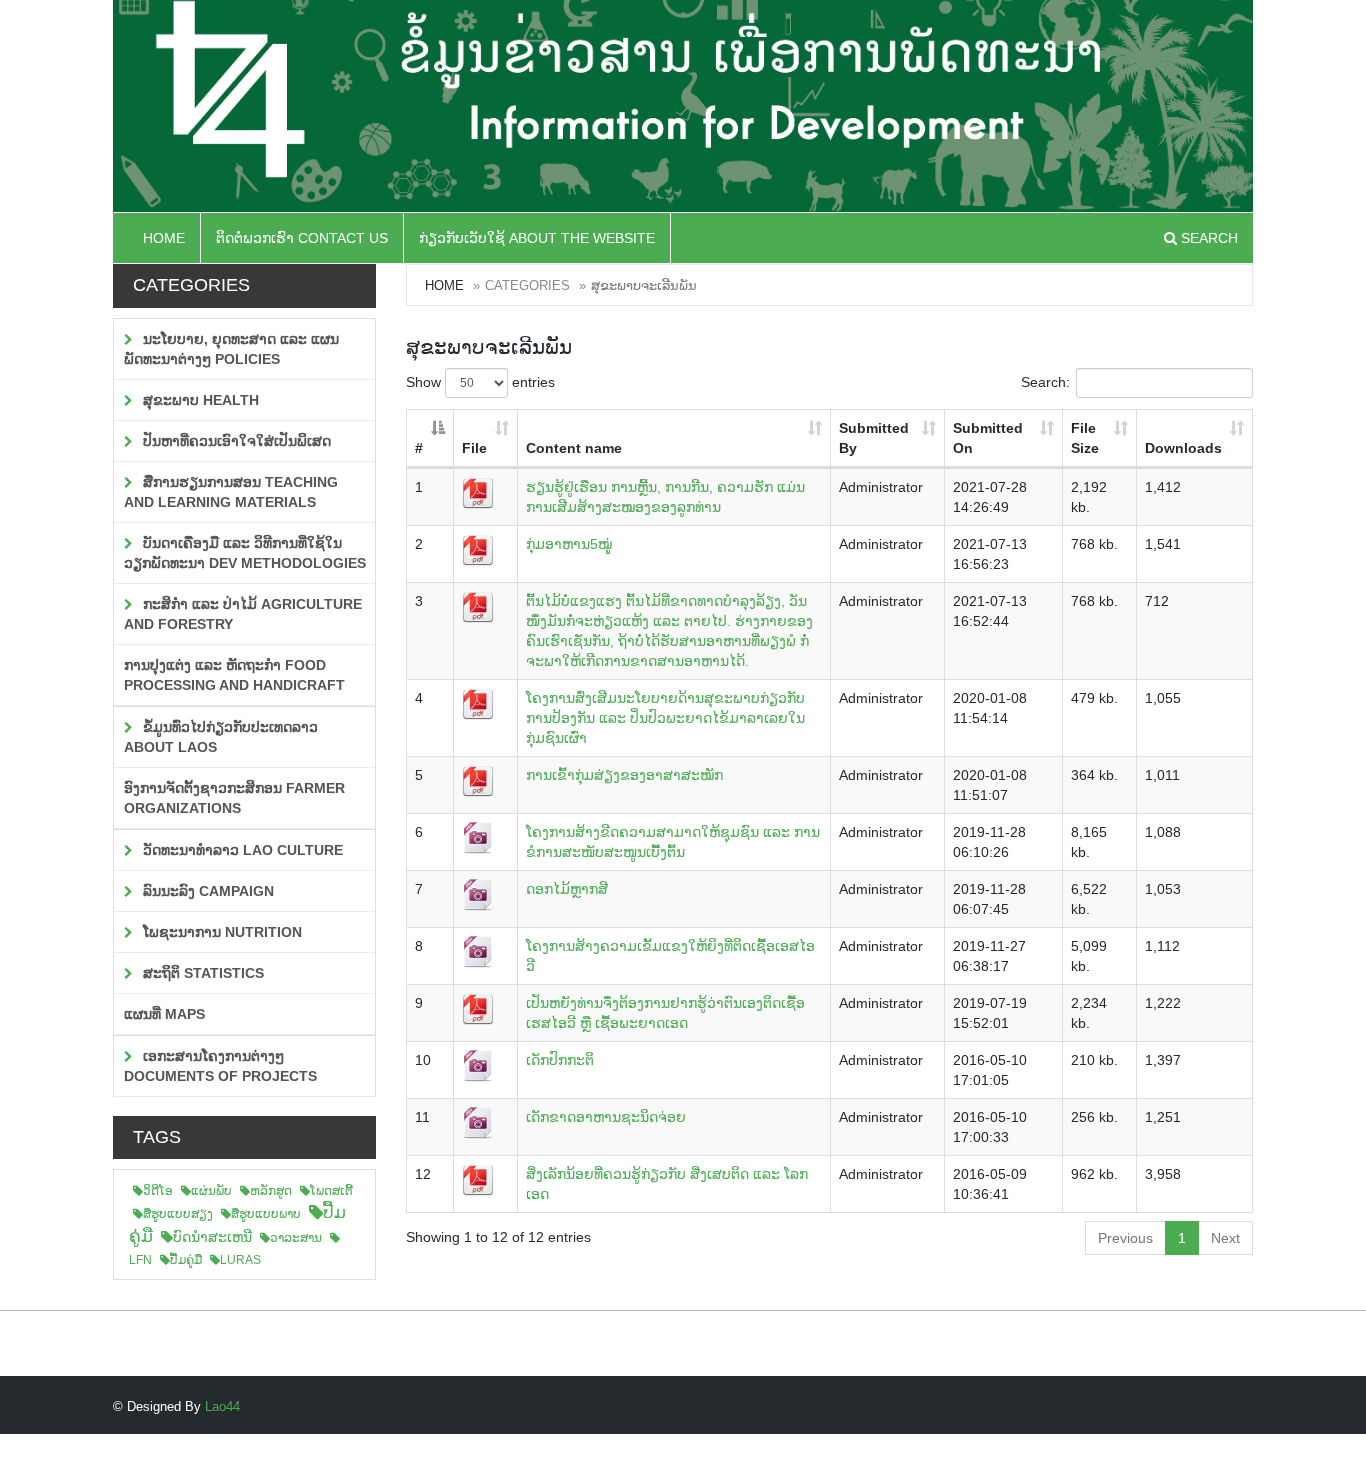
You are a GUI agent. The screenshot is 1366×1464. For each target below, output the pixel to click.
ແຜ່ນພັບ (211, 1191)
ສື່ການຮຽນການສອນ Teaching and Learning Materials (231, 492)
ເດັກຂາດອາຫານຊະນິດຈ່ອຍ (606, 1117)
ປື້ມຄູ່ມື (186, 1260)
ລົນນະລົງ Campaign (206, 891)
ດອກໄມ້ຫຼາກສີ (567, 889)
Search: (1045, 382)
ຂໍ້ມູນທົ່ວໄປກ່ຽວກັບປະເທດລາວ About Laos (221, 737)
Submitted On (988, 438)
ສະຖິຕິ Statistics (201, 973)
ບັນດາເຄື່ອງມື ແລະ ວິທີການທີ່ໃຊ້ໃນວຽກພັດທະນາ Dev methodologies (245, 553)
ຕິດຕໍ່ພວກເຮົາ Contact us (302, 238)
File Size (1085, 438)
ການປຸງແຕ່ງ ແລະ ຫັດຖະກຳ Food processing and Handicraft (234, 675)
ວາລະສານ (296, 1238)
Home (164, 238)
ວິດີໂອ (158, 1191)
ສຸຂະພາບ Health (199, 400)
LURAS (240, 1260)
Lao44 (222, 1406)
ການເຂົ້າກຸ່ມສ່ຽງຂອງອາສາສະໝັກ (624, 775)
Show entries (480, 382)
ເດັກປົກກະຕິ (560, 1060)
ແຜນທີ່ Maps (164, 1014)
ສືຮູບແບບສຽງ (178, 1214)
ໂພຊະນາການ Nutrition (220, 932)
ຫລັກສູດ (271, 1191)
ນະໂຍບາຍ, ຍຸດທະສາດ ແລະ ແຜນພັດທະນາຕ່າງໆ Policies (231, 349)
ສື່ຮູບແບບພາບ (266, 1214)
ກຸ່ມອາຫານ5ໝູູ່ (569, 544)
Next (1225, 1238)
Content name (574, 448)
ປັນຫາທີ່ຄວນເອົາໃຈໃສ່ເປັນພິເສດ (235, 441)
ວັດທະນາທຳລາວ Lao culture (241, 850)
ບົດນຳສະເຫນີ (212, 1237)
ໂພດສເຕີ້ (331, 1191)
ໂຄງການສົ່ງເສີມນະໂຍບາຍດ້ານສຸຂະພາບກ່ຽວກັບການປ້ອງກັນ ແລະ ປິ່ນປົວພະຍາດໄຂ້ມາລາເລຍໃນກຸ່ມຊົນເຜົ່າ (665, 718)
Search (1207, 238)
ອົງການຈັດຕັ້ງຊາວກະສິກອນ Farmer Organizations (234, 798)
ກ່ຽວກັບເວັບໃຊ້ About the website (537, 238)
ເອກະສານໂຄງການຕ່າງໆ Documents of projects (220, 1066)
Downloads (1183, 448)
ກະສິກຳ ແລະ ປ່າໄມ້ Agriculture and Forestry (243, 614)
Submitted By (874, 438)
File (474, 448)
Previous (1125, 1238)
